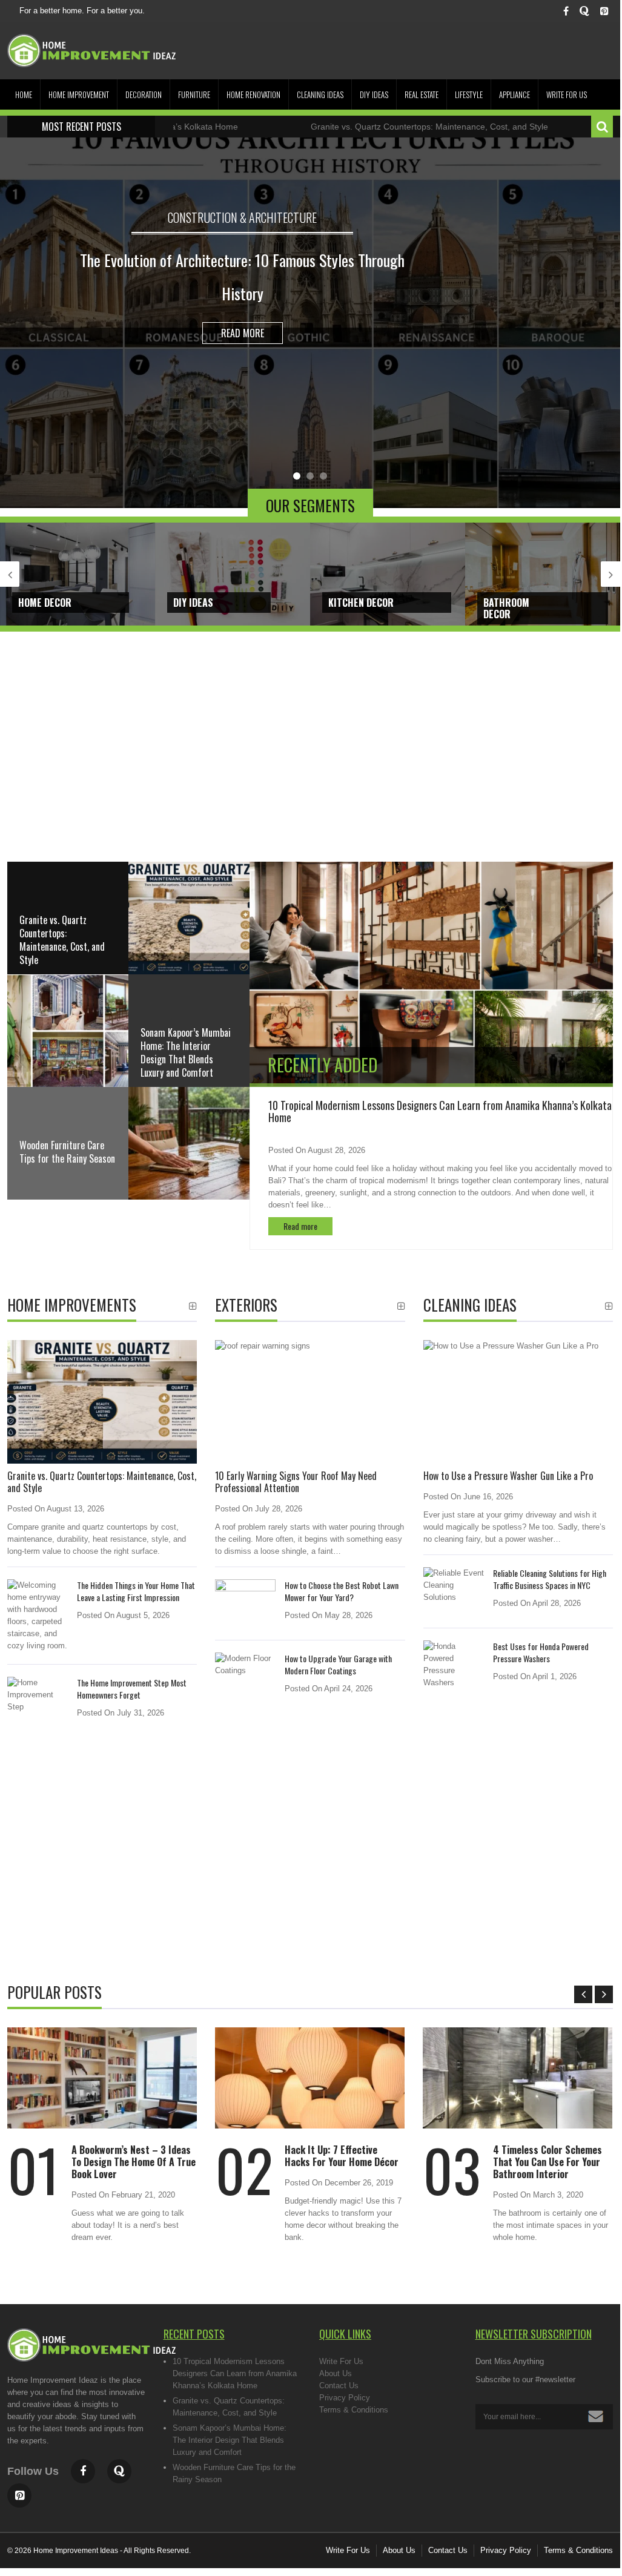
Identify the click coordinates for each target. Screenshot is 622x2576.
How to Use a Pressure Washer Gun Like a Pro (508, 1476)
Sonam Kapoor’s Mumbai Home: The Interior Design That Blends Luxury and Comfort (230, 2440)
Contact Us (339, 2386)
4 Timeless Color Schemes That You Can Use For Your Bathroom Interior (548, 2162)
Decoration (144, 94)
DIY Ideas (374, 94)
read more (243, 333)
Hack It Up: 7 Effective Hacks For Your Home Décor (342, 2156)
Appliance (514, 94)
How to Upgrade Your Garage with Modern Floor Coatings (338, 1664)
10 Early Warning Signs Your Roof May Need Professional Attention (296, 1482)
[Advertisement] (310, 759)
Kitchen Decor (361, 603)
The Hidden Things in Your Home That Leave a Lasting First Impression (136, 1591)
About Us (336, 2373)
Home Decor (45, 603)
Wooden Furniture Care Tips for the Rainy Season (67, 1152)
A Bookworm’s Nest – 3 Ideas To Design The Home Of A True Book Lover (134, 2162)
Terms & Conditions (354, 2410)
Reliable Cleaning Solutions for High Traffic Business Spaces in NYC (550, 1579)
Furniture (194, 94)
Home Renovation (253, 94)
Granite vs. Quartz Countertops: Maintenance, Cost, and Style (360, 127)
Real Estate (422, 94)
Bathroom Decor (506, 608)
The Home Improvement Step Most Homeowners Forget (132, 1689)
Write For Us (567, 94)
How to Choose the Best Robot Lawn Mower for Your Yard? (342, 1591)
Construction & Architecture (242, 217)
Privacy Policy (345, 2398)
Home (24, 94)
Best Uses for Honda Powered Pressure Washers (541, 1652)
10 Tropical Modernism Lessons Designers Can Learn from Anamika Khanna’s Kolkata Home (440, 1111)
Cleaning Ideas (320, 94)
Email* (544, 2417)
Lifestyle (469, 94)
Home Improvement (79, 94)
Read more (300, 1226)
